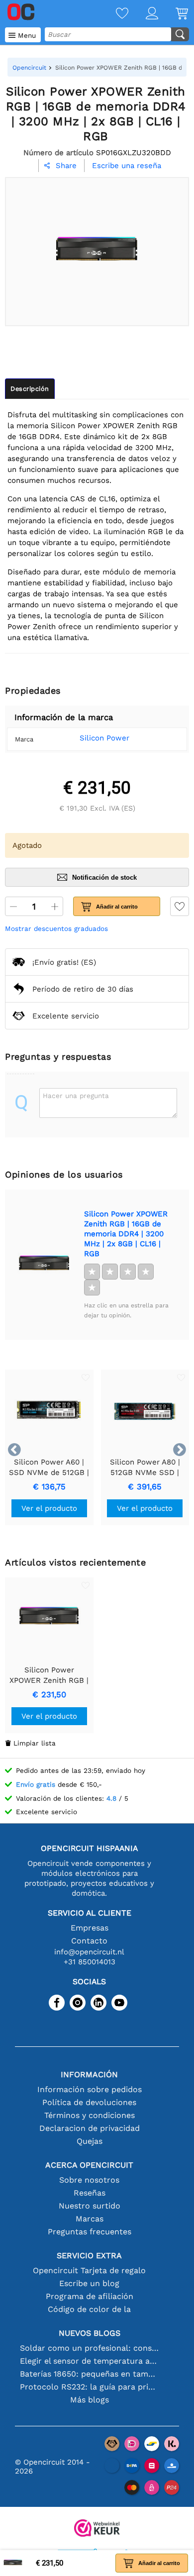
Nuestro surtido (90, 2206)
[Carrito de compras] (173, 14)
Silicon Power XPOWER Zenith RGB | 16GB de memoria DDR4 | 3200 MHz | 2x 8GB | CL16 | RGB (126, 1234)
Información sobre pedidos (90, 2089)
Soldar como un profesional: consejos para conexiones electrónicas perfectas (89, 2348)
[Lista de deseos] (113, 14)
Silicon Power (104, 738)
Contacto (89, 1941)
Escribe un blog (89, 2283)
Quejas (90, 2141)
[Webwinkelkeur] (97, 2529)
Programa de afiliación (90, 2296)
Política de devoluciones (89, 2102)
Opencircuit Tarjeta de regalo (89, 2270)
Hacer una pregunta (76, 1096)
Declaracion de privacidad (90, 2128)
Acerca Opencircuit (89, 2165)
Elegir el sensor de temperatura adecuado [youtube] (89, 2361)
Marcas (90, 2219)
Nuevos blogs (90, 2333)
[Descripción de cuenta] (143, 14)
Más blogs (90, 2400)
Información (89, 2074)
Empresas (90, 1928)
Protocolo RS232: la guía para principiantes (89, 2387)
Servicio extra (89, 2255)
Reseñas (90, 2193)
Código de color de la (89, 2309)
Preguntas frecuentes (90, 2232)
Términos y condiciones (90, 2115)
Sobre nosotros (89, 2180)
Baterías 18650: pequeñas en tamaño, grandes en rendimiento (89, 2374)
